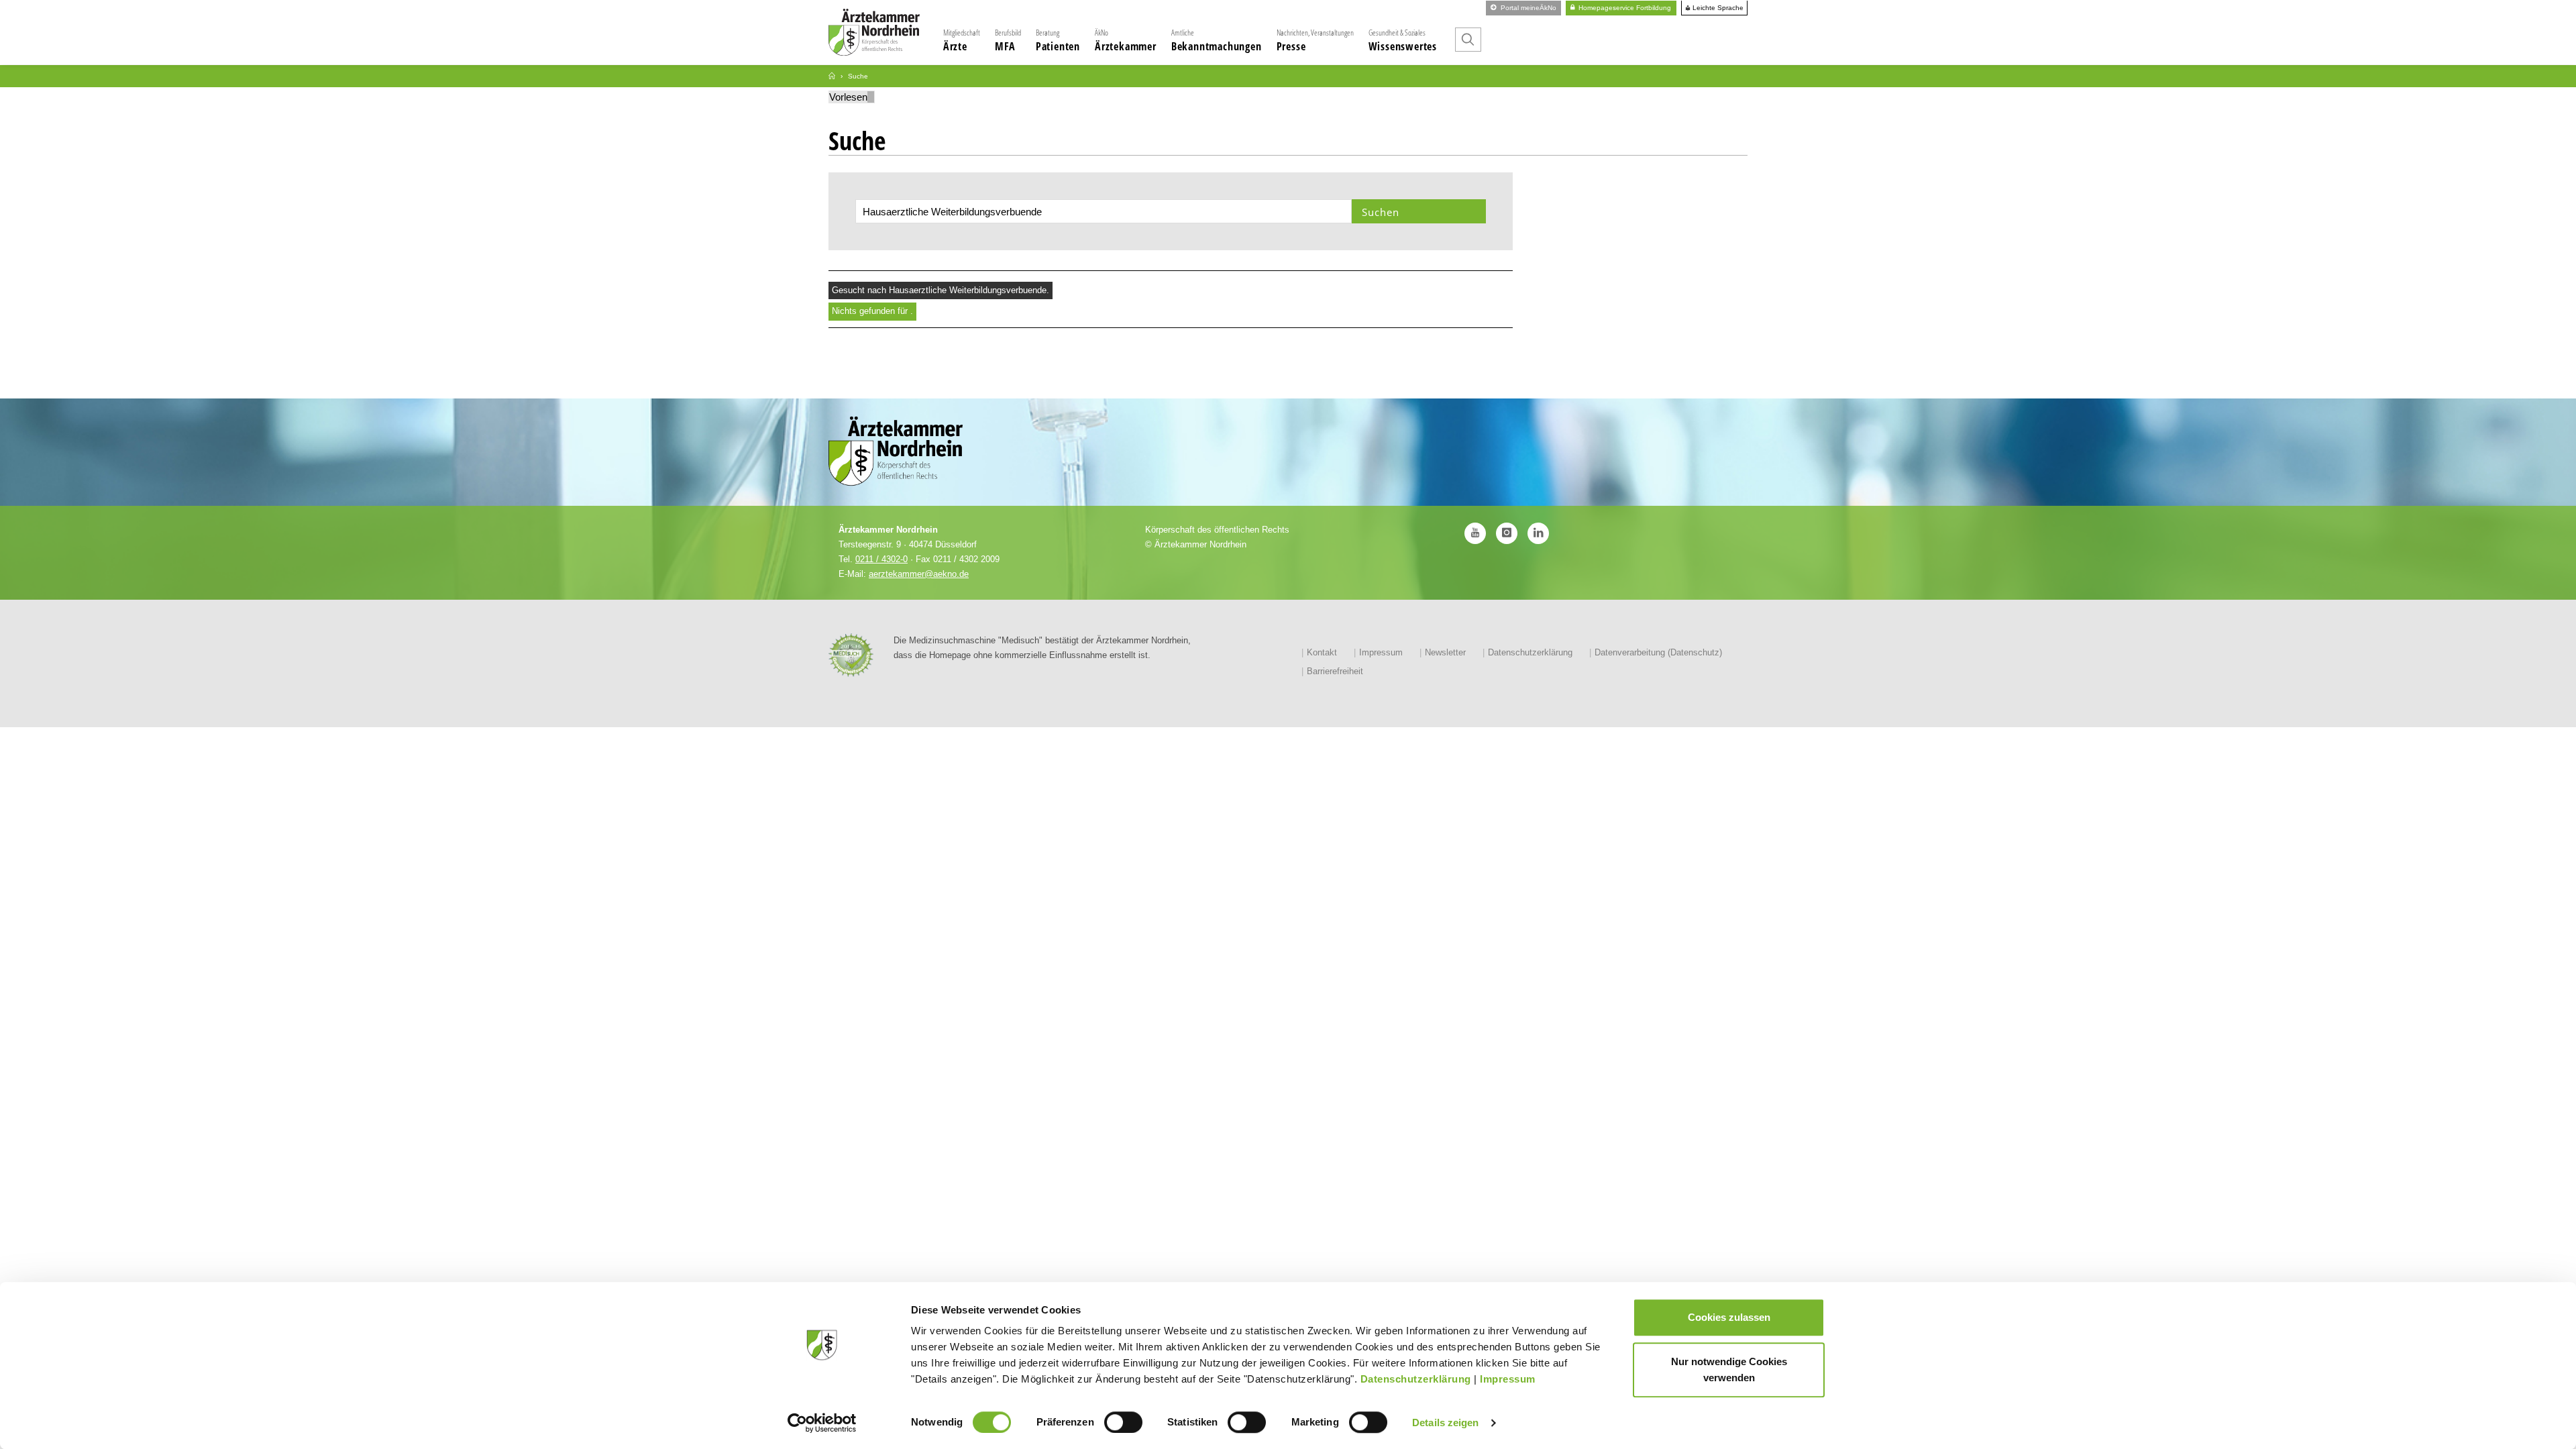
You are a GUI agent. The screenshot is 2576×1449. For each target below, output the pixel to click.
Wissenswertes (1403, 40)
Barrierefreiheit (1335, 671)
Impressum (1508, 1379)
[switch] (1123, 1422)
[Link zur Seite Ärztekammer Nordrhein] (832, 76)
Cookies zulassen (1729, 1317)
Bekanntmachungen (1217, 40)
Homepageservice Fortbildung (1624, 8)
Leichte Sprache (1717, 8)
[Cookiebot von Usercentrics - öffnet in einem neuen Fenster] (822, 1423)
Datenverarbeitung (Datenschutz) (1658, 652)
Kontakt (1322, 652)
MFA (1008, 40)
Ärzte (962, 40)
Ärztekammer (1126, 40)
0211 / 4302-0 (881, 559)
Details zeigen (1445, 1423)
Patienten (1058, 40)
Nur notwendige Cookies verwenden (1729, 1370)
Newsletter (1445, 652)
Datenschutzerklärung (1416, 1379)
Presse (1315, 40)
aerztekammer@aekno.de (919, 574)
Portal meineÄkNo (1527, 8)
